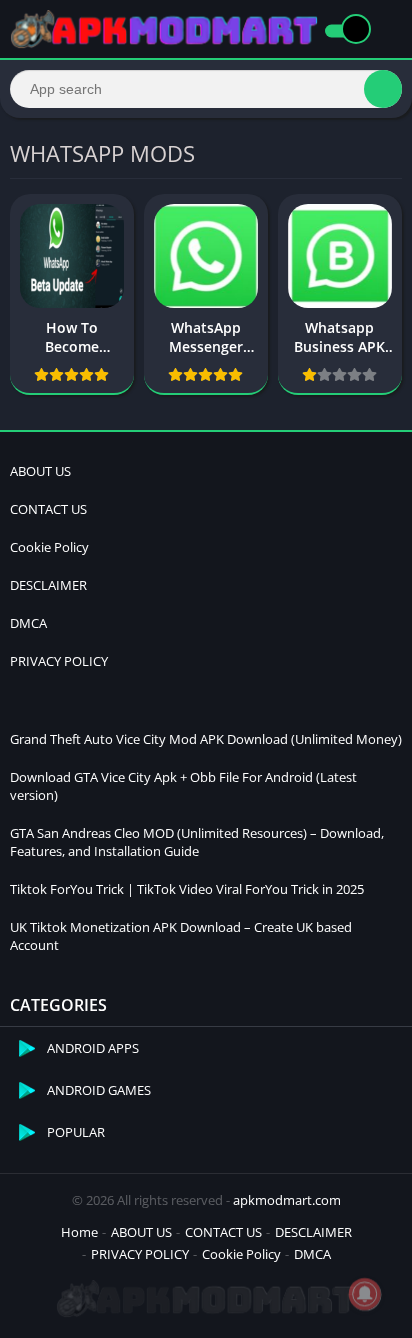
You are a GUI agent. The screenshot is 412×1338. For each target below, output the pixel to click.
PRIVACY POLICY (59, 661)
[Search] (383, 89)
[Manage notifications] (365, 1294)
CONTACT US (48, 509)
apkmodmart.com (287, 1200)
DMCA (28, 623)
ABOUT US (40, 471)
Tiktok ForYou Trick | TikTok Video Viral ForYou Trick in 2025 (187, 889)
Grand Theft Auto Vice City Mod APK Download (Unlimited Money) (206, 739)
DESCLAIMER (48, 585)
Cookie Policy (49, 547)
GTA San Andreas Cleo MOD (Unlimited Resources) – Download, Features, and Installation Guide (197, 842)
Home (79, 1232)
